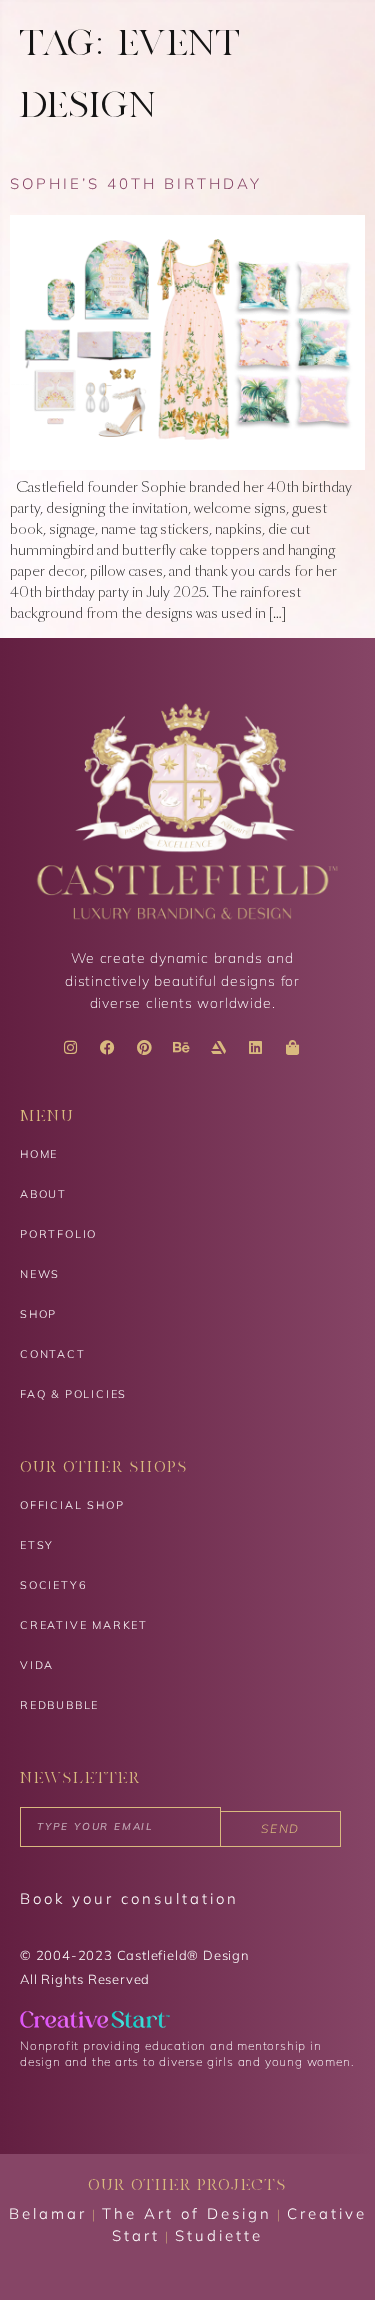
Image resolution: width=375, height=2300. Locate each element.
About (43, 1194)
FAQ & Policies (73, 1394)
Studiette (219, 2235)
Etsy (37, 1545)
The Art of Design (187, 2213)
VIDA (37, 1665)
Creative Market (84, 1625)
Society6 (53, 1585)
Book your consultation (129, 1898)
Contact (53, 1354)
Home (39, 1154)
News (40, 1274)
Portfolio (58, 1234)
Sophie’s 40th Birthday (136, 183)
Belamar (48, 2213)
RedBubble (59, 1705)
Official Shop (72, 1505)
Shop (38, 1314)
